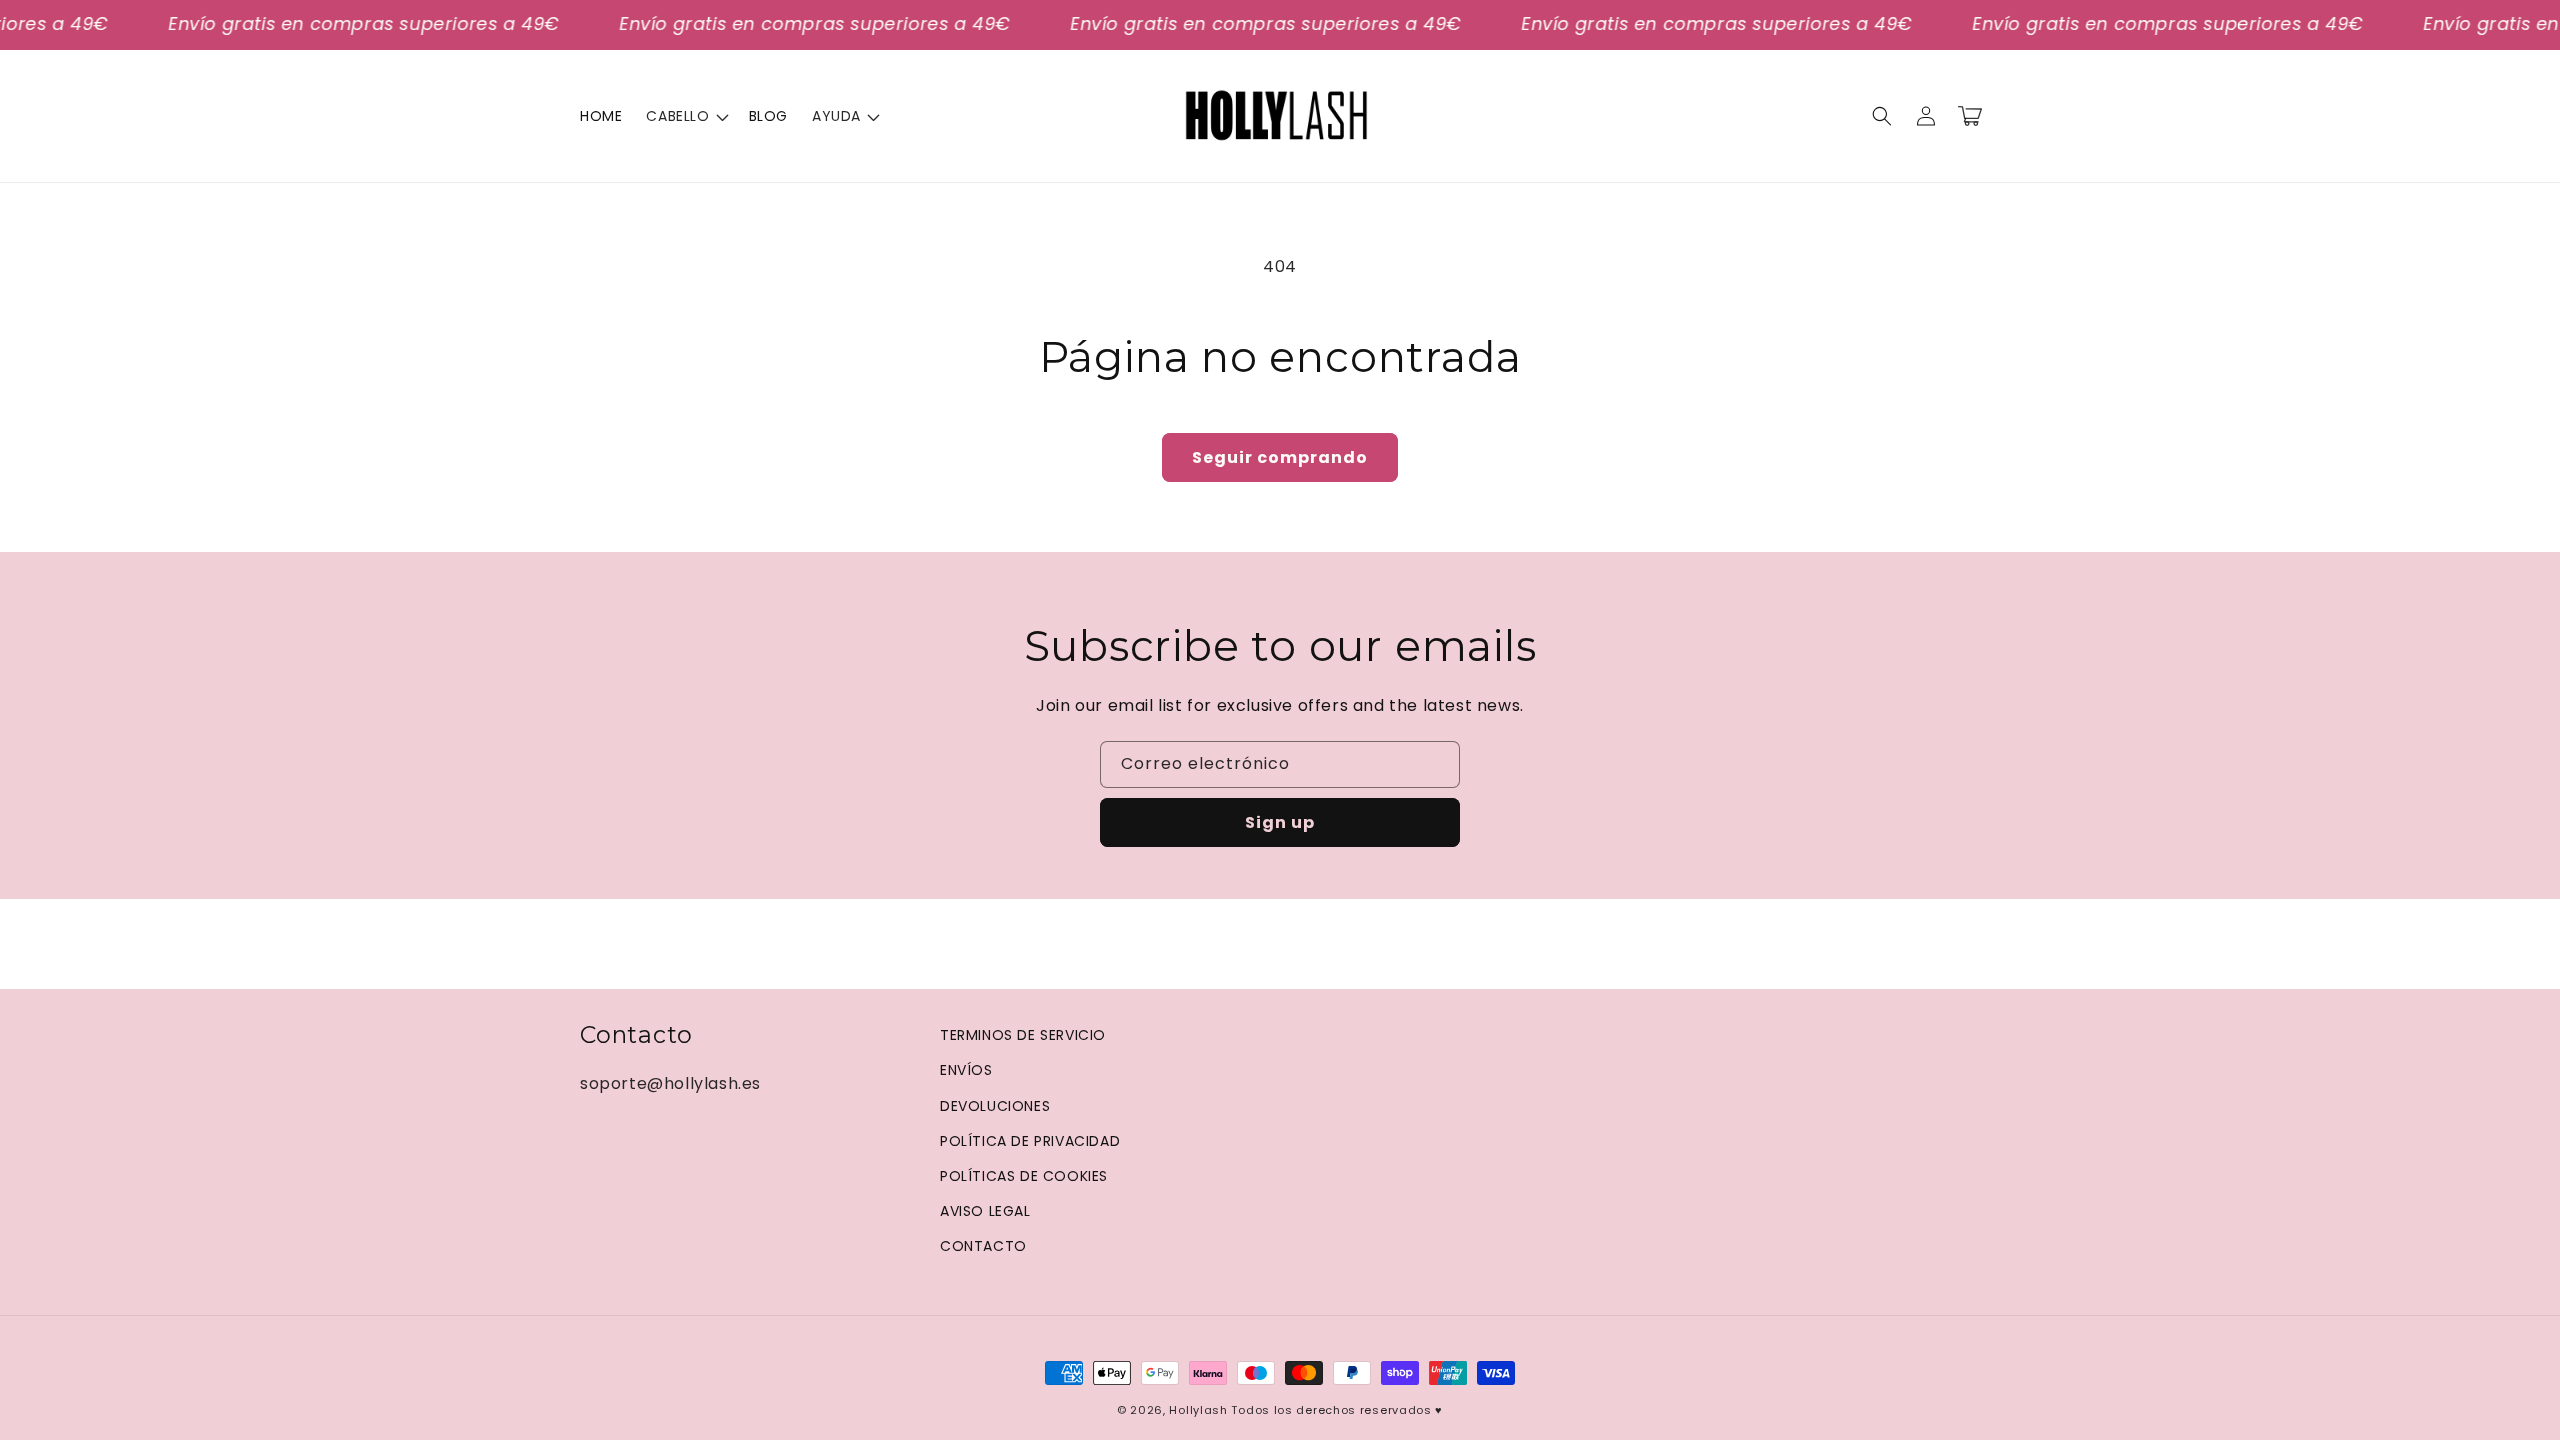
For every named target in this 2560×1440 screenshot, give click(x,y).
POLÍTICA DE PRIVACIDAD (1030, 1141)
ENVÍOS (966, 1070)
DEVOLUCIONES (995, 1106)
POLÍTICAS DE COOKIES (1024, 1176)
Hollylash (1198, 1410)
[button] (685, 116)
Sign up (1280, 822)
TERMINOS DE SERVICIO (1023, 1035)
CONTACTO (983, 1246)
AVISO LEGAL (985, 1211)
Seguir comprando (1280, 457)
